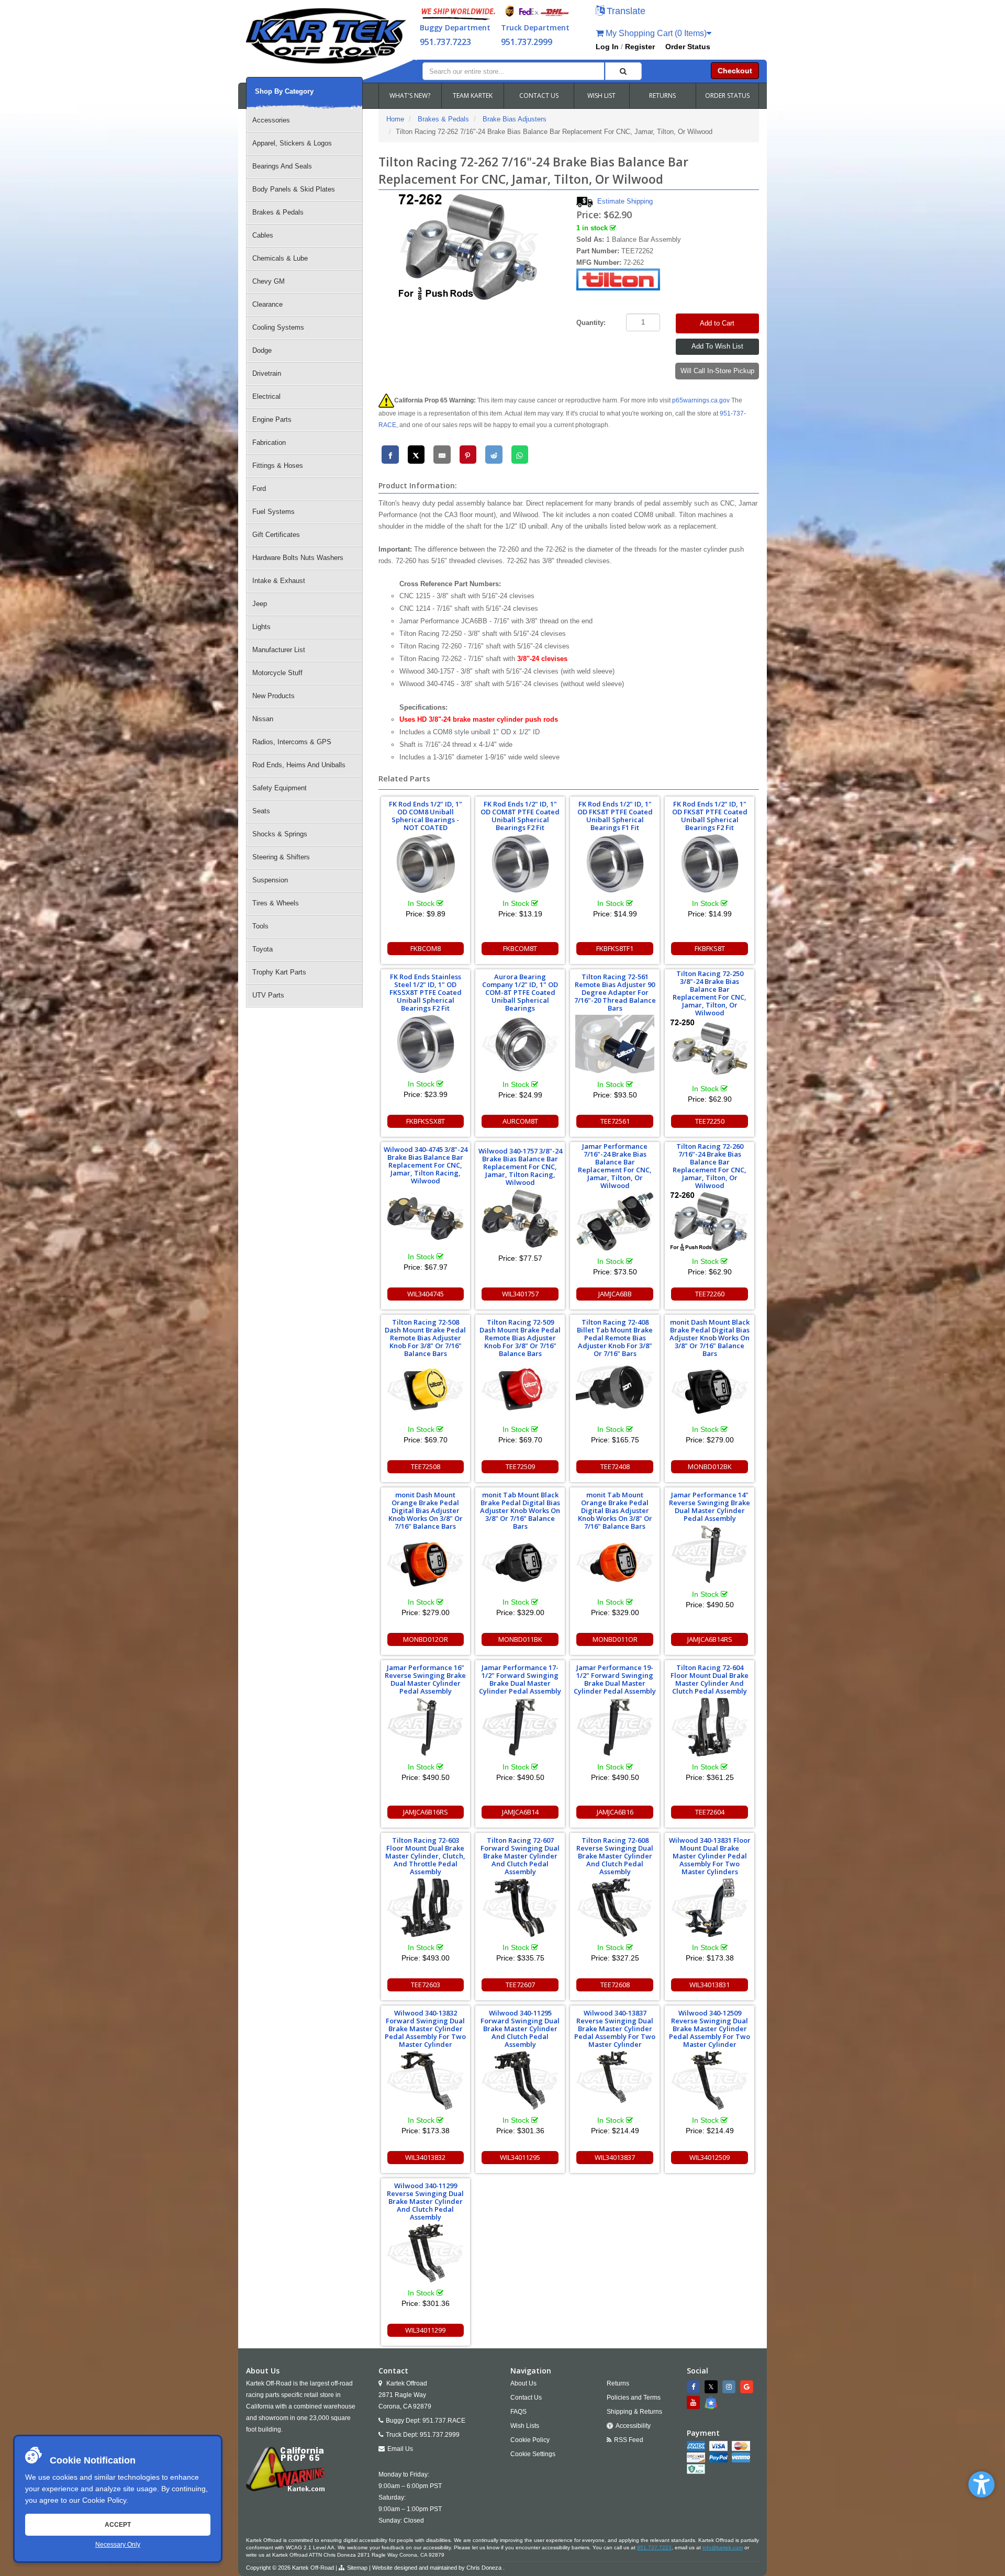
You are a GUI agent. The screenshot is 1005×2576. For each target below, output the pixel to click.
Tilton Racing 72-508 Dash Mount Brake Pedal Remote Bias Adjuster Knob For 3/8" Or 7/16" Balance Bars (425, 1338)
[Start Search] (623, 71)
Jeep (260, 604)
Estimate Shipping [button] (625, 201)
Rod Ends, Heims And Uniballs (299, 765)
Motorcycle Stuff (277, 673)
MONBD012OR (426, 1639)
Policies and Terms (634, 2398)
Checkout (735, 71)
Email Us (400, 2449)
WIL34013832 (425, 2157)
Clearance (267, 304)
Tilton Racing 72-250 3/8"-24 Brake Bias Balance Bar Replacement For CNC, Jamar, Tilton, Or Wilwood (710, 993)
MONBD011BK (520, 1639)
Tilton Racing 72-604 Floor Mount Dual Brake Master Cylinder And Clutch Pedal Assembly (710, 1679)
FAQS (518, 2412)
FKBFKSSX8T (426, 1121)
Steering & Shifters (281, 857)
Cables (263, 235)
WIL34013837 (615, 2157)
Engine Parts (272, 419)
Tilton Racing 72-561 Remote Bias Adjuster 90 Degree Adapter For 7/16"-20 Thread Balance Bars (615, 992)
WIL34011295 (520, 2157)
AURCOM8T (520, 1121)
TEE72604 (710, 1812)
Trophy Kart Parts (279, 972)
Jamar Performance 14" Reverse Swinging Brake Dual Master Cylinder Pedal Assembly (710, 1507)
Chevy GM (269, 281)
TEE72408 (615, 1466)
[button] (981, 2484)
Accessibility (633, 2426)
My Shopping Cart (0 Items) (655, 33)
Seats (261, 811)
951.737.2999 (527, 42)
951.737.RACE (444, 2421)
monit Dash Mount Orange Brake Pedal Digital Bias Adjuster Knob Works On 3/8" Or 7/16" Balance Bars (426, 1510)
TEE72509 (520, 1466)
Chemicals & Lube (280, 258)
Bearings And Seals (282, 166)
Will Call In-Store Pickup (717, 371)
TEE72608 (615, 1985)
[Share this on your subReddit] (494, 455)
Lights (261, 627)
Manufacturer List (279, 650)
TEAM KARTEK (473, 96)
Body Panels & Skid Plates (294, 189)
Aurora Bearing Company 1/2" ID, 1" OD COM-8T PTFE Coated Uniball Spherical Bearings (520, 992)
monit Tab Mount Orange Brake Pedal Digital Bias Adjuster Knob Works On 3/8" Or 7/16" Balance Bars (615, 1510)
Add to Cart (717, 323)
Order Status (688, 47)
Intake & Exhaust (279, 581)
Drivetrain (267, 373)
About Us (523, 2383)
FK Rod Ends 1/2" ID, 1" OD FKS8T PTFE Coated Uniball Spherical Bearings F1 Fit (615, 816)
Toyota (263, 949)
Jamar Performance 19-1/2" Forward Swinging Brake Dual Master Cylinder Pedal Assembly (615, 1679)
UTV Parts (268, 995)
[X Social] (712, 2387)
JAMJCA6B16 (615, 1812)
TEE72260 (710, 1294)
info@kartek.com (723, 2547)
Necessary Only (118, 2545)
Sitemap (357, 2568)
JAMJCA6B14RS (710, 1639)
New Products (273, 696)
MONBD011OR (615, 1639)
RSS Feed (629, 2440)
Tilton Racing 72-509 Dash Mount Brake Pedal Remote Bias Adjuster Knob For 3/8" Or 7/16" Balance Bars (520, 1338)
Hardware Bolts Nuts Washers (298, 558)
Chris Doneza (484, 2568)
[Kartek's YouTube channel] (695, 2403)
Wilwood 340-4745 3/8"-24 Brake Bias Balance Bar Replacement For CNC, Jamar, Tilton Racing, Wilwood (426, 1165)
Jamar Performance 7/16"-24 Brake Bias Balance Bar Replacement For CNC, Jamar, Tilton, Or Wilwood (615, 1166)
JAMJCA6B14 (520, 1812)
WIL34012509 (710, 2157)
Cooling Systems (278, 327)
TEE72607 (520, 1985)
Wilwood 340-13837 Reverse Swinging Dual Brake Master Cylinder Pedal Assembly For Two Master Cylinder (615, 2029)
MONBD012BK (710, 1466)
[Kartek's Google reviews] (748, 2387)
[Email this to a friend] (442, 455)
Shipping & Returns (634, 2412)
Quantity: (591, 323)
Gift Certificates (276, 535)
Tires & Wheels (276, 903)
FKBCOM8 (426, 948)
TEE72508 (426, 1466)
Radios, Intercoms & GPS (292, 742)
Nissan (263, 719)
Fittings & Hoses (278, 466)
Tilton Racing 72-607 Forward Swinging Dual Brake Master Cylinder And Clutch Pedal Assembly (520, 1856)
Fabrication (269, 443)
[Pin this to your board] (468, 455)
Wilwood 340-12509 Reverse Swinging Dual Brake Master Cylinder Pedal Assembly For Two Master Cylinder (710, 2029)
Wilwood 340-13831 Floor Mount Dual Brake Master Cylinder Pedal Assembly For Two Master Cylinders (710, 1856)
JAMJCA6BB (615, 1294)
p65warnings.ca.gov (701, 400)
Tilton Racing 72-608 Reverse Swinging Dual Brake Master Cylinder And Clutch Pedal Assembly (615, 1856)
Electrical (266, 396)
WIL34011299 (425, 2330)
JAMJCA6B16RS (426, 1812)
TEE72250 (710, 1121)
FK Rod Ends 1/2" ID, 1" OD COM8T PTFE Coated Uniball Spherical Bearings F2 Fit (520, 816)
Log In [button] (607, 47)
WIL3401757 (520, 1294)
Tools (260, 926)
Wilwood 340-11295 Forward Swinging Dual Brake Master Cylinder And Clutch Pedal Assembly (520, 2029)
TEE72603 (426, 1985)
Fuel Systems (273, 512)
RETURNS (662, 96)
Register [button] (640, 47)
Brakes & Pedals (278, 212)
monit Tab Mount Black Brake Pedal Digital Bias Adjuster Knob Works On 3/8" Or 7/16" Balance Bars (520, 1510)
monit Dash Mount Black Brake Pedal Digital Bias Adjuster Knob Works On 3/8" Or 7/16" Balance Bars (710, 1338)
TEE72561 (615, 1121)
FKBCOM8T (520, 948)
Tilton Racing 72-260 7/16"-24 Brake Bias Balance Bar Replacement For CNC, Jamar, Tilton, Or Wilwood (710, 1166)
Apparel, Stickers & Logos (292, 143)
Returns (618, 2383)
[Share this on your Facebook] (390, 455)
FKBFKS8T (710, 948)
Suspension (270, 880)
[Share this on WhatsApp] (520, 455)
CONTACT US (539, 96)
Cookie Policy (104, 2500)
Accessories (271, 120)
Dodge (262, 350)
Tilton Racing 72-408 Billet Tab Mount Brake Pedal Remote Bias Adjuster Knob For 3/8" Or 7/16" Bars (615, 1338)
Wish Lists (525, 2426)
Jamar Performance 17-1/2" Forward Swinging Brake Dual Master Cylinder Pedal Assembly (520, 1679)
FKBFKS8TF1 (615, 948)
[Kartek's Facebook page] (695, 2387)
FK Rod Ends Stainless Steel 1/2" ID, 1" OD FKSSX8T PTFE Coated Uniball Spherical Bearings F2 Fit (426, 992)
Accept (118, 2525)
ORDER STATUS (727, 96)
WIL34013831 (710, 1985)
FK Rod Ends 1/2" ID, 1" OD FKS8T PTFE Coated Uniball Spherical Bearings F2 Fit (710, 816)
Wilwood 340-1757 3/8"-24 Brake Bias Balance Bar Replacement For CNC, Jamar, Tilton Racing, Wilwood (520, 1167)
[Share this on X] (416, 455)
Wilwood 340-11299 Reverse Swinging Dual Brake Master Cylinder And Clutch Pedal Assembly (425, 2201)
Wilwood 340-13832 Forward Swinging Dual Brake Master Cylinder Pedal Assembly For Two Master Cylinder (425, 2029)
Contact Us (526, 2398)
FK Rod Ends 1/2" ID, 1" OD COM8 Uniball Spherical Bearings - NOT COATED (426, 816)
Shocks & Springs (280, 834)
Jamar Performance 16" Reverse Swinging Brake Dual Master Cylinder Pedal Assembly (425, 1679)
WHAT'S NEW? (410, 96)
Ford (259, 489)
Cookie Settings (533, 2454)
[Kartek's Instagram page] (730, 2387)
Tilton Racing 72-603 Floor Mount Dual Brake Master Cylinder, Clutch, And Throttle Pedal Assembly (425, 1856)
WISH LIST (601, 96)
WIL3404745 (426, 1294)
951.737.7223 (445, 42)
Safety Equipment (280, 788)
